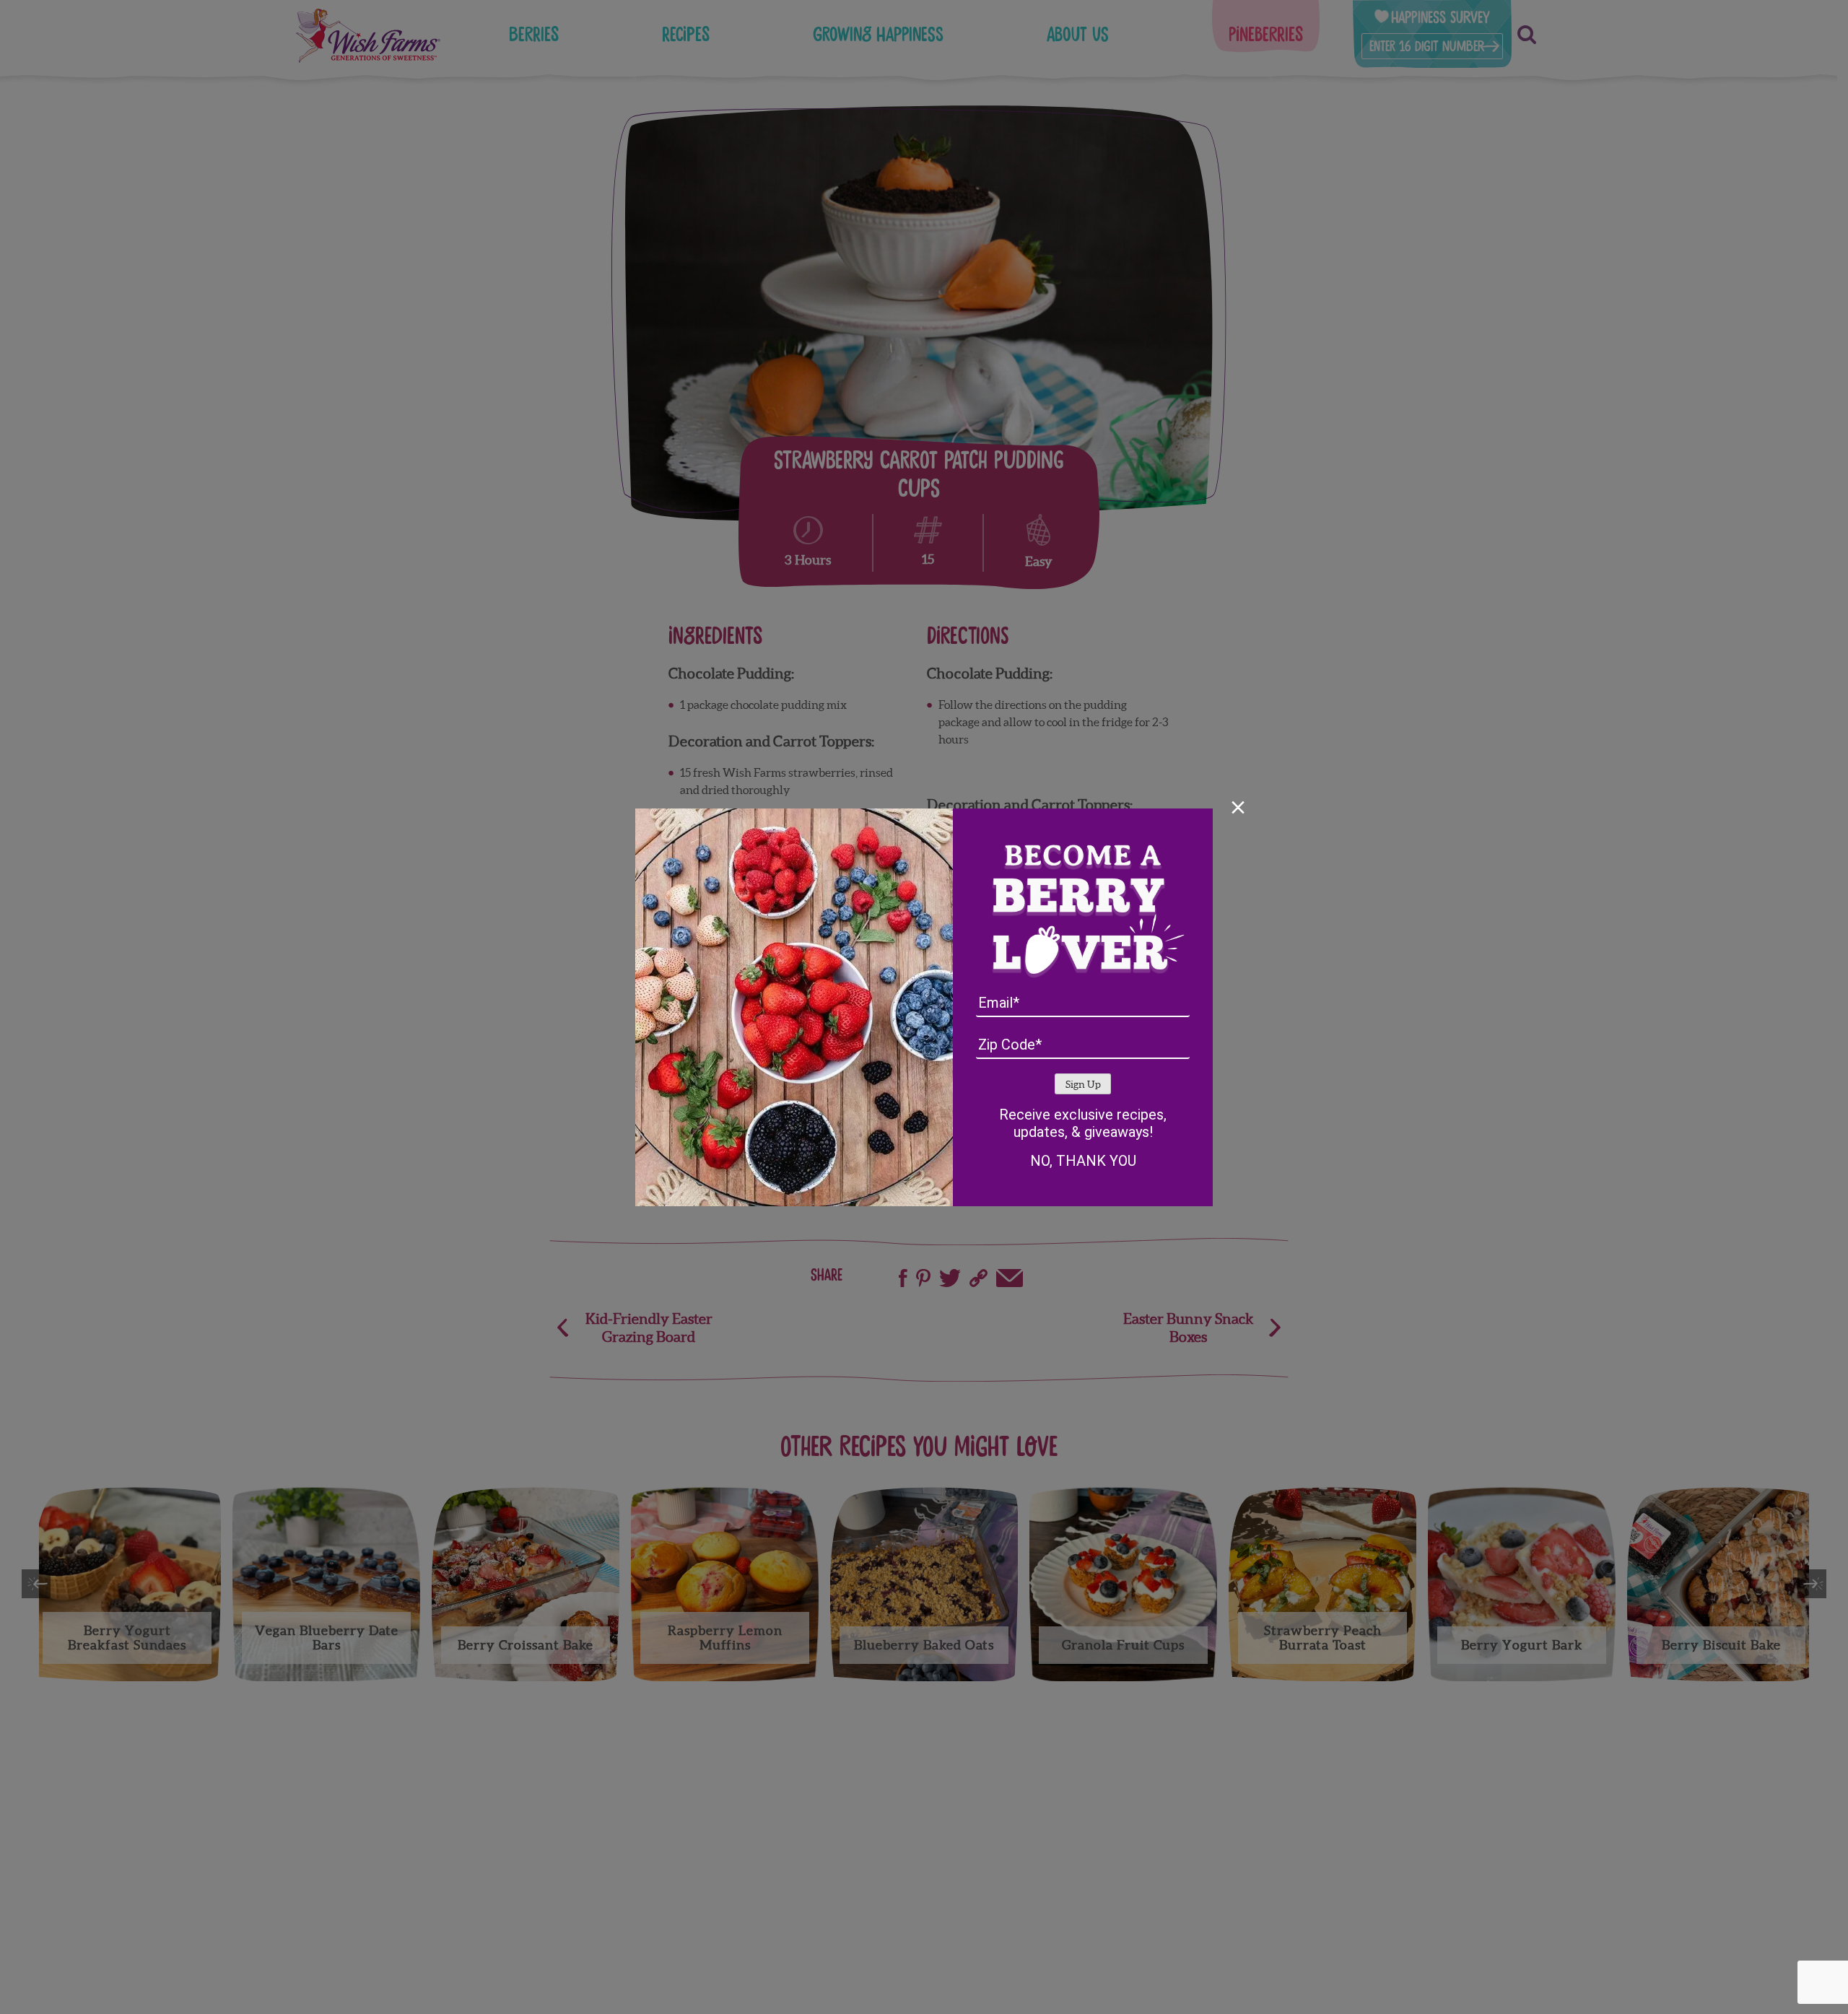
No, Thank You (1083, 1161)
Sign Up (1083, 1085)
